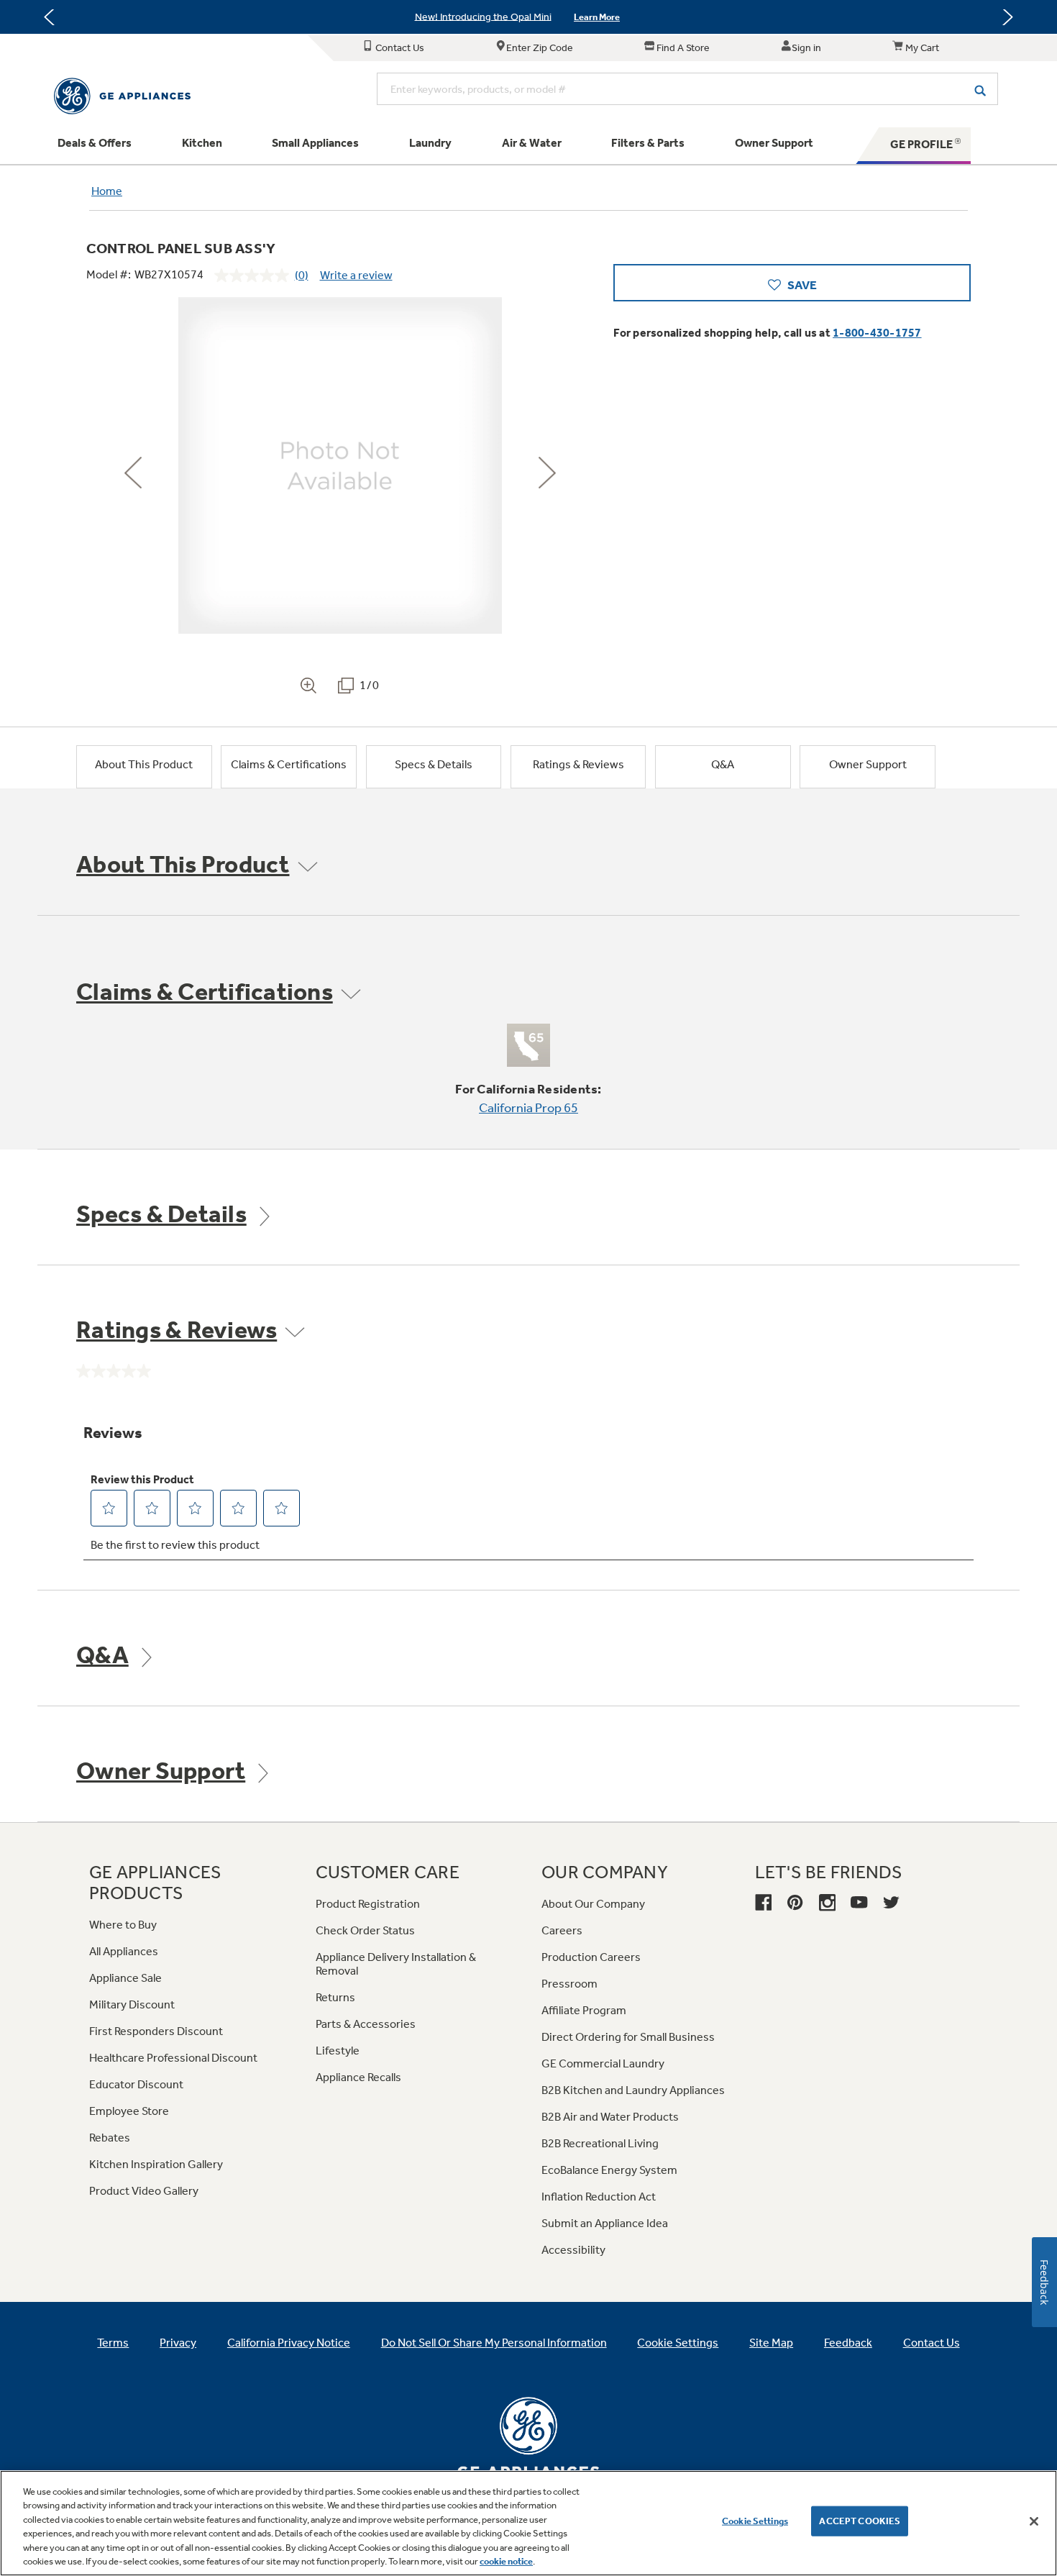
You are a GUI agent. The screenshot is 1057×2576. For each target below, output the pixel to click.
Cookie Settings (755, 2521)
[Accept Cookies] (1034, 2521)
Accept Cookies (860, 2521)
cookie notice (506, 2561)
